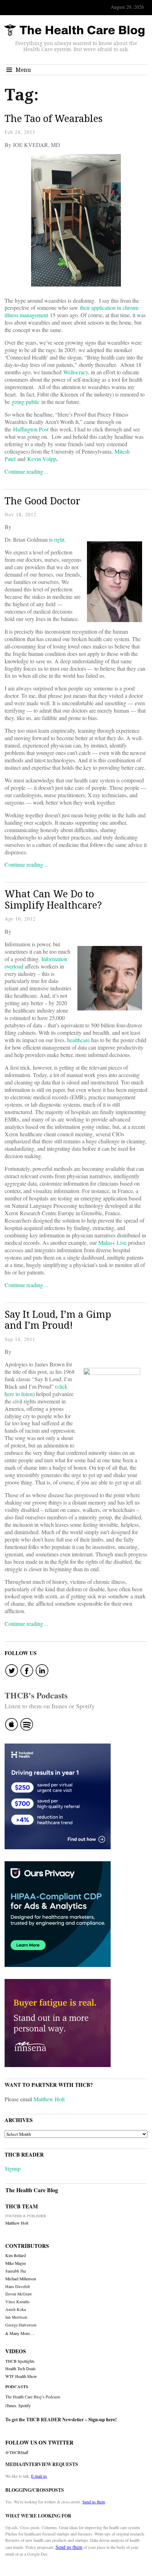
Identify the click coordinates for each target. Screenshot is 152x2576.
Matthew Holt (49, 2099)
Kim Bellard (16, 2255)
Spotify (25, 2405)
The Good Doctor (42, 501)
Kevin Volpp (42, 459)
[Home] (74, 30)
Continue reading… (27, 471)
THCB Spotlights (20, 2361)
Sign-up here (102, 2420)
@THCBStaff (17, 2452)
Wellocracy (76, 372)
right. (60, 539)
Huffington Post (31, 429)
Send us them (94, 2502)
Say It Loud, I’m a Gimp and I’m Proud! (58, 1320)
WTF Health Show (21, 2376)
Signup (13, 2168)
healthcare (78, 1040)
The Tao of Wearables (54, 118)
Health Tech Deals (21, 2369)
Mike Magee (16, 2263)
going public (26, 402)
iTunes (11, 2405)
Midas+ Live (112, 1243)
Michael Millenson (21, 2279)
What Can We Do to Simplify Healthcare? (53, 899)
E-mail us (39, 2476)
